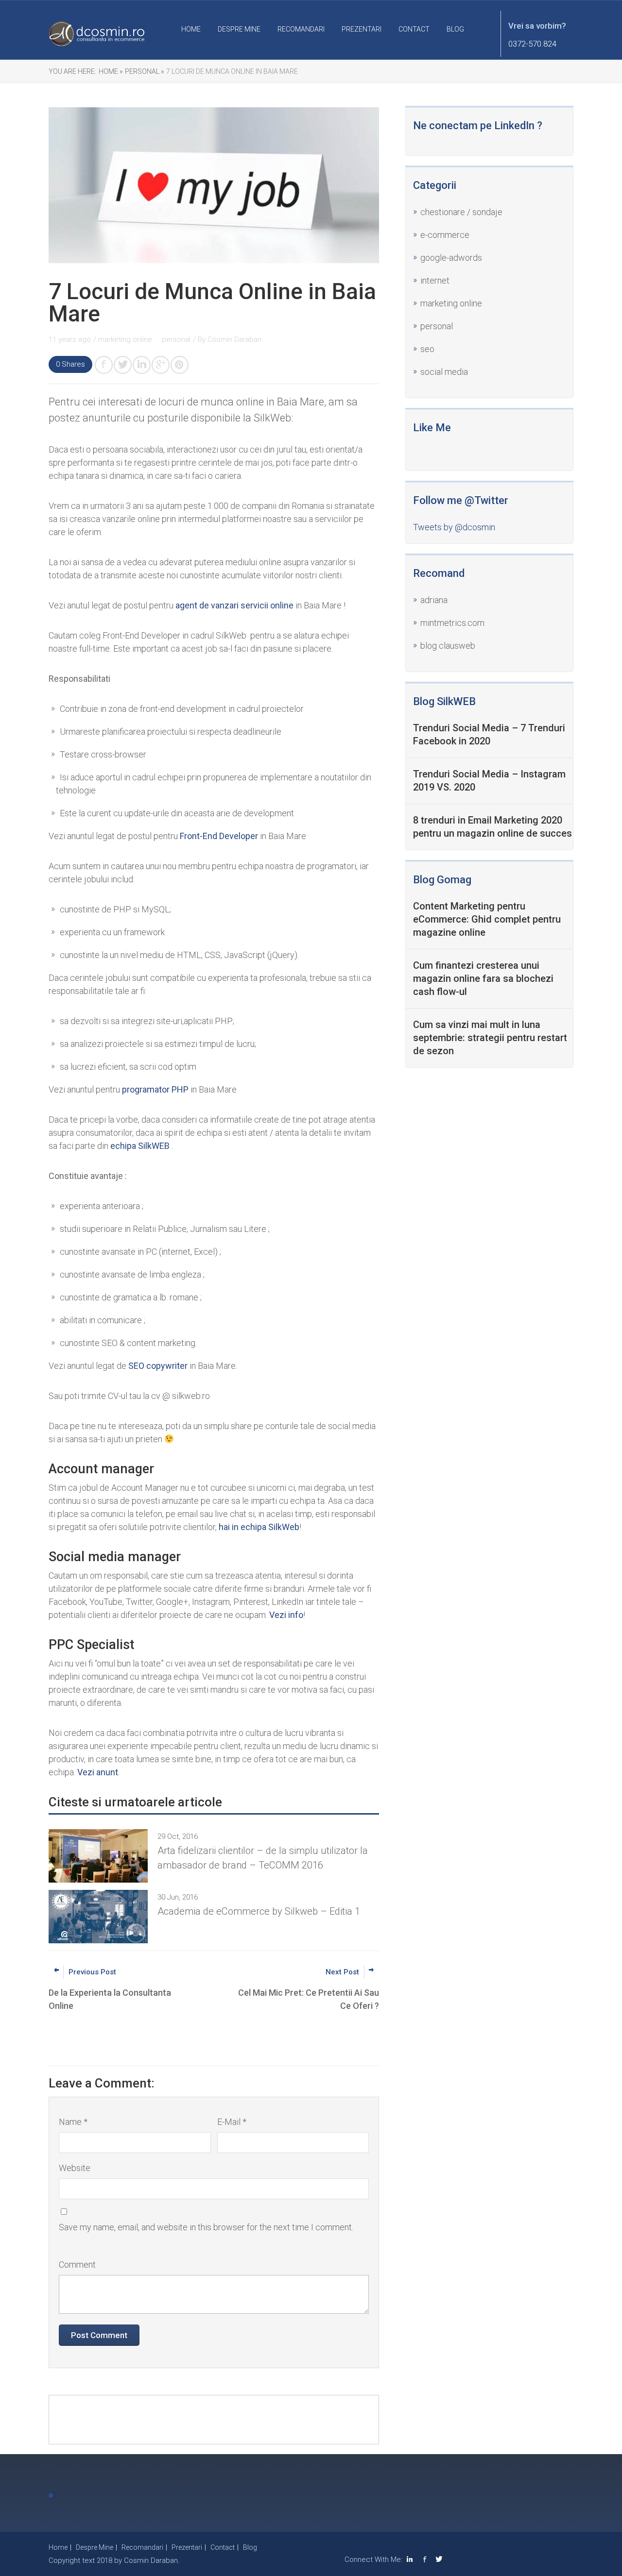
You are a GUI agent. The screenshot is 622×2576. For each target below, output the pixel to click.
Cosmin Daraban (234, 339)
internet (435, 280)
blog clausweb (448, 646)
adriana (434, 600)
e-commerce (445, 235)
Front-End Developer (219, 836)
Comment (77, 2265)
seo (427, 349)
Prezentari (362, 29)
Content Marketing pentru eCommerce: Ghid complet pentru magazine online (487, 919)
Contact (414, 29)
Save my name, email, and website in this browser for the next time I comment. (206, 2227)
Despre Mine (239, 29)
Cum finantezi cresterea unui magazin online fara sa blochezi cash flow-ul (483, 978)
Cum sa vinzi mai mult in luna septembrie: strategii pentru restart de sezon (490, 1038)
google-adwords (451, 258)
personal (437, 326)
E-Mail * (232, 2122)
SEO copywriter (158, 1366)
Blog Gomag (442, 880)
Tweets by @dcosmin (454, 527)
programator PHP (155, 1089)
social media (444, 372)
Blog (455, 29)
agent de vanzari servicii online (234, 605)
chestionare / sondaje (461, 212)
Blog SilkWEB (444, 701)
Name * (73, 2122)
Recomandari (301, 29)
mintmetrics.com (452, 623)
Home (191, 29)
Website (75, 2168)
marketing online (451, 303)
